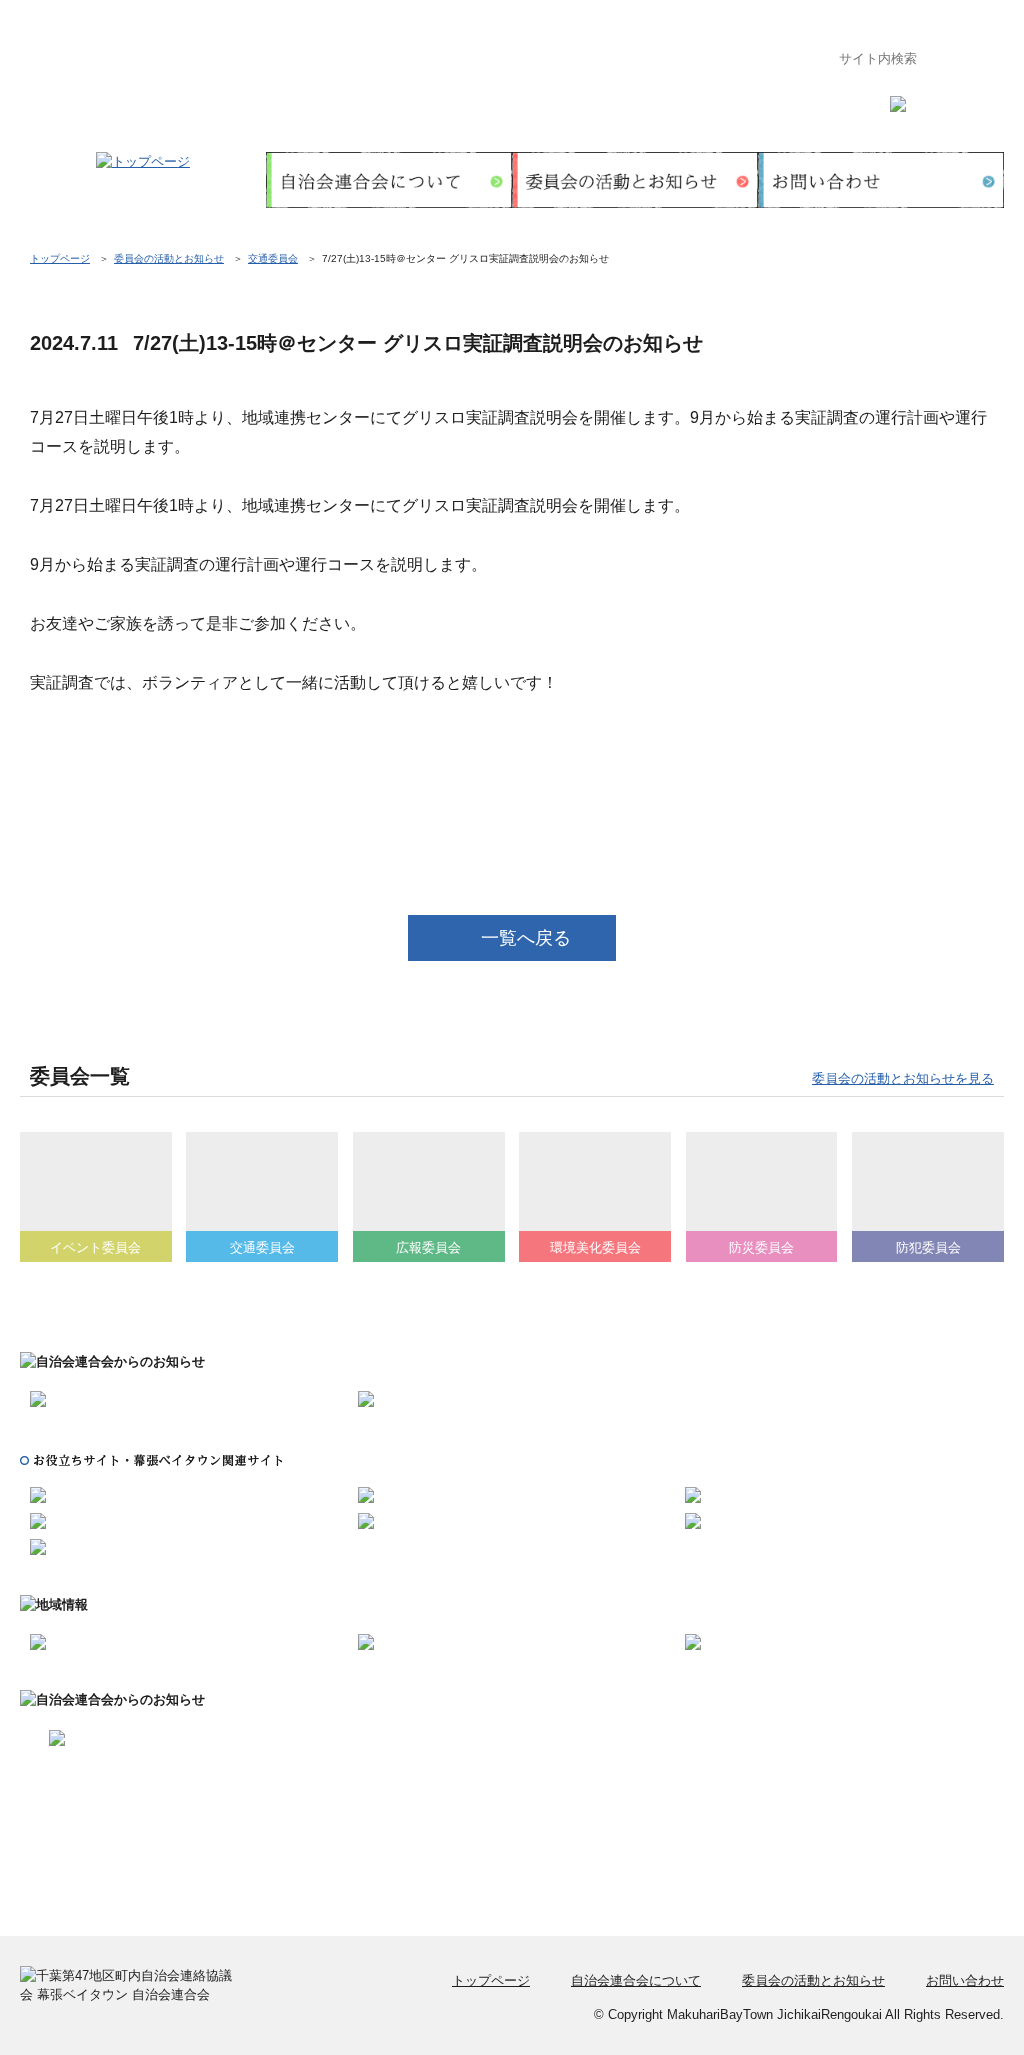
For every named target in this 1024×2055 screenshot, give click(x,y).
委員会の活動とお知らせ (169, 258)
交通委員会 (273, 258)
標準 (947, 99)
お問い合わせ (965, 1980)
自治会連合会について (636, 1980)
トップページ (60, 258)
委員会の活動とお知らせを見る (903, 1078)
